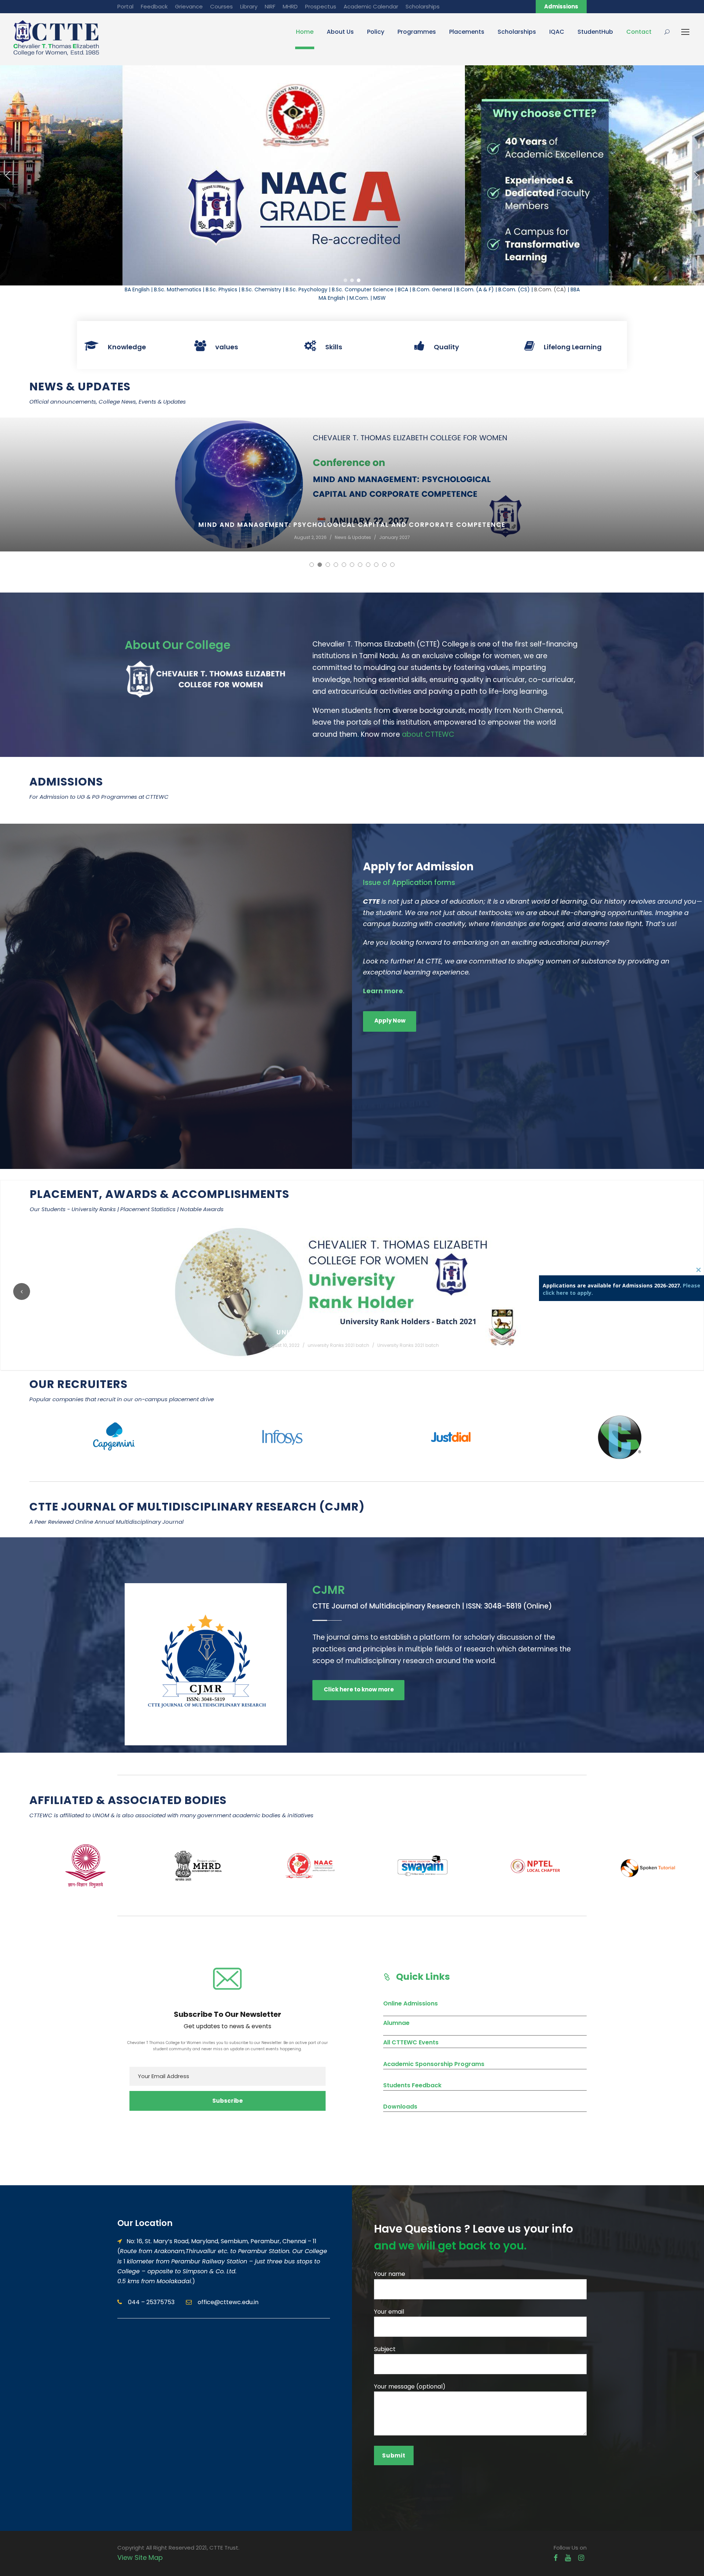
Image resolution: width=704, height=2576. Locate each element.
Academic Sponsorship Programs (434, 2064)
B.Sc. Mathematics (178, 289)
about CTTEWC (428, 734)
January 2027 (229, 537)
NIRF (270, 6)
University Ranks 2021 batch (282, 1345)
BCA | (405, 289)
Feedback (154, 6)
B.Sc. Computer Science (363, 289)
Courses (221, 6)
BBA (575, 289)
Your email (389, 2312)
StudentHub (595, 32)
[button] (8, 175)
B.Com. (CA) (550, 289)
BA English (137, 289)
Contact (639, 32)
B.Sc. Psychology (307, 289)
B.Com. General (432, 289)
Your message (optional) (410, 2386)
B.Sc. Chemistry (261, 289)
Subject (385, 2349)
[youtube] (568, 2558)
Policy (376, 32)
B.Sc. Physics (221, 289)
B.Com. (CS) (514, 289)
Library (249, 6)
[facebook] (556, 2558)
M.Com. (359, 298)
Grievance (189, 6)
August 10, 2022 (156, 1345)
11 (392, 565)
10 (384, 565)
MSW (379, 298)
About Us (340, 32)
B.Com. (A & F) (475, 289)
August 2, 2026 (145, 537)
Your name (390, 2274)
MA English (332, 298)
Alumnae (396, 2023)
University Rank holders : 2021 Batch (226, 1332)
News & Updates (188, 537)
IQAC (557, 32)
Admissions (561, 6)
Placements (467, 32)
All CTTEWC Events (411, 2042)
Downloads (400, 2107)
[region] (352, 175)
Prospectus (321, 6)
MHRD (290, 6)
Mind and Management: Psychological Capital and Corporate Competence (187, 525)
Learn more (383, 991)
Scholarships (423, 6)
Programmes (417, 32)
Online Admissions (410, 2003)
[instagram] (581, 2558)
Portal (125, 6)
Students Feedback (412, 2085)
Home (305, 32)
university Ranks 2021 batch (212, 1345)
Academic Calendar (371, 6)
